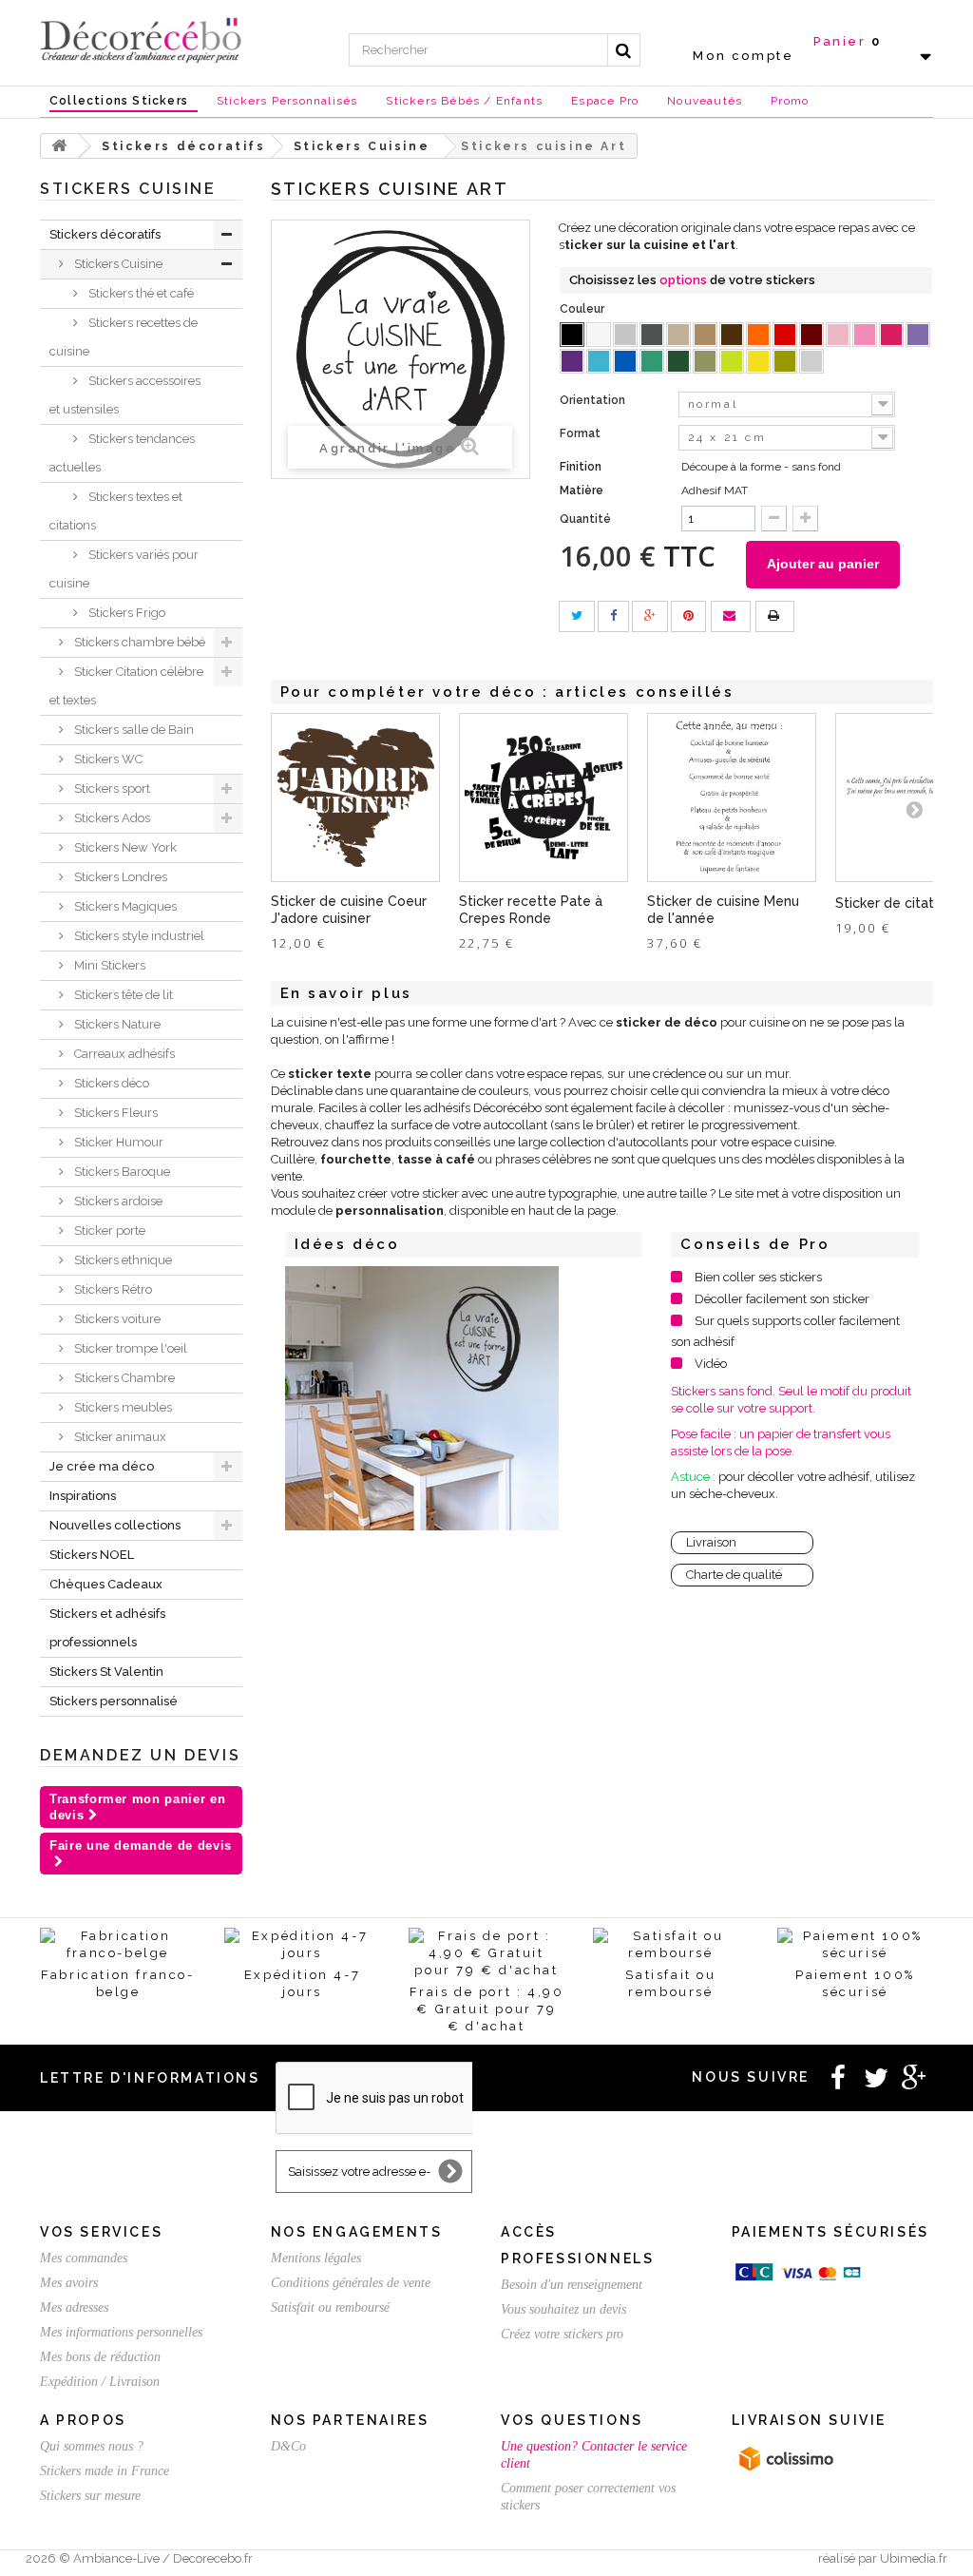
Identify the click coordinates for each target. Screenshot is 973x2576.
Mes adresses (74, 2307)
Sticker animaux (119, 1437)
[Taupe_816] (678, 335)
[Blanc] (599, 335)
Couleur (583, 309)
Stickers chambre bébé (138, 642)
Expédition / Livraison (100, 2382)
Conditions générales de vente (351, 2283)
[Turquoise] (652, 361)
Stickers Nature (116, 1024)
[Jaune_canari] (758, 361)
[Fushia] (891, 335)
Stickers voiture (116, 1319)
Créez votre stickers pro (562, 2334)
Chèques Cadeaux (106, 1584)
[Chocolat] (732, 335)
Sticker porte (108, 1230)
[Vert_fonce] (678, 361)
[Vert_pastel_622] (732, 361)
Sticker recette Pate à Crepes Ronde (531, 910)
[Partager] (613, 616)
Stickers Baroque (121, 1172)
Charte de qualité (734, 1575)
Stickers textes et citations (116, 511)
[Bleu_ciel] (599, 361)
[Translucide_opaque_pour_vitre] (811, 361)
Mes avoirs (69, 2283)
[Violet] (572, 361)
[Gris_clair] (625, 335)
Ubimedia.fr (914, 2558)
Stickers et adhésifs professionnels (107, 1628)
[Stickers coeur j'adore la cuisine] (355, 798)
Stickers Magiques (124, 906)
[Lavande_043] (918, 335)
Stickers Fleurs (114, 1113)
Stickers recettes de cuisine (124, 337)
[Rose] (865, 335)
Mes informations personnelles (121, 2332)
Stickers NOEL (92, 1555)
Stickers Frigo (125, 613)
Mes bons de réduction (100, 2357)
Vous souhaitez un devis (563, 2309)
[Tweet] (577, 616)
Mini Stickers (108, 965)
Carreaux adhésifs (123, 1054)
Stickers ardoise (117, 1201)
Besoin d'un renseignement (572, 2285)
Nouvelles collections (115, 1525)
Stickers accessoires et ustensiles (125, 395)
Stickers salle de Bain (133, 730)
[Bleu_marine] (625, 361)
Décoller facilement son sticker (782, 1299)
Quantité (585, 519)
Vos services (101, 2232)
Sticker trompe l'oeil (129, 1348)
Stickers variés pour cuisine (124, 569)
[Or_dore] (785, 361)
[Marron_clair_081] (705, 335)
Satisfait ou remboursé (330, 2307)
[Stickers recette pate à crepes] (544, 798)
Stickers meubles (122, 1407)
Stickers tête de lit (122, 995)
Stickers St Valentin (106, 1672)
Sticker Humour (117, 1142)
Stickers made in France (105, 2471)
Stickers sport (111, 788)
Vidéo (711, 1364)
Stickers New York (124, 847)
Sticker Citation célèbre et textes (126, 686)
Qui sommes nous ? (92, 2446)
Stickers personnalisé (114, 1701)
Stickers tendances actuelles (122, 453)
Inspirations (83, 1496)
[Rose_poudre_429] (838, 335)
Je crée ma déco (102, 1466)
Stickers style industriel (138, 936)
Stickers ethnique (122, 1260)
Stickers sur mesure (90, 2496)
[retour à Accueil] (60, 146)
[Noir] (572, 335)
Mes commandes (84, 2258)
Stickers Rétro (112, 1289)
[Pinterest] (688, 616)
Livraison (711, 1542)
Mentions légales (316, 2258)
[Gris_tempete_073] (652, 335)
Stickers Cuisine (117, 264)
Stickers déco (110, 1083)
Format (582, 433)
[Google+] (650, 616)
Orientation (594, 400)
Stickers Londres (119, 877)
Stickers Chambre (123, 1378)
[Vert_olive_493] (705, 361)
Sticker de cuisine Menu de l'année (723, 910)
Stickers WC (107, 759)
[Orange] (758, 335)
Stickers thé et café (140, 293)
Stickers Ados (111, 818)
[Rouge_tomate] (785, 335)
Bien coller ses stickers (758, 1277)
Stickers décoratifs (105, 234)
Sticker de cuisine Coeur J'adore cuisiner (349, 910)
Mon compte (743, 56)
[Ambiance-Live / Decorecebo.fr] (141, 39)
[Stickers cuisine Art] (422, 1398)
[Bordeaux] (811, 335)
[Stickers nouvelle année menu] (732, 798)
